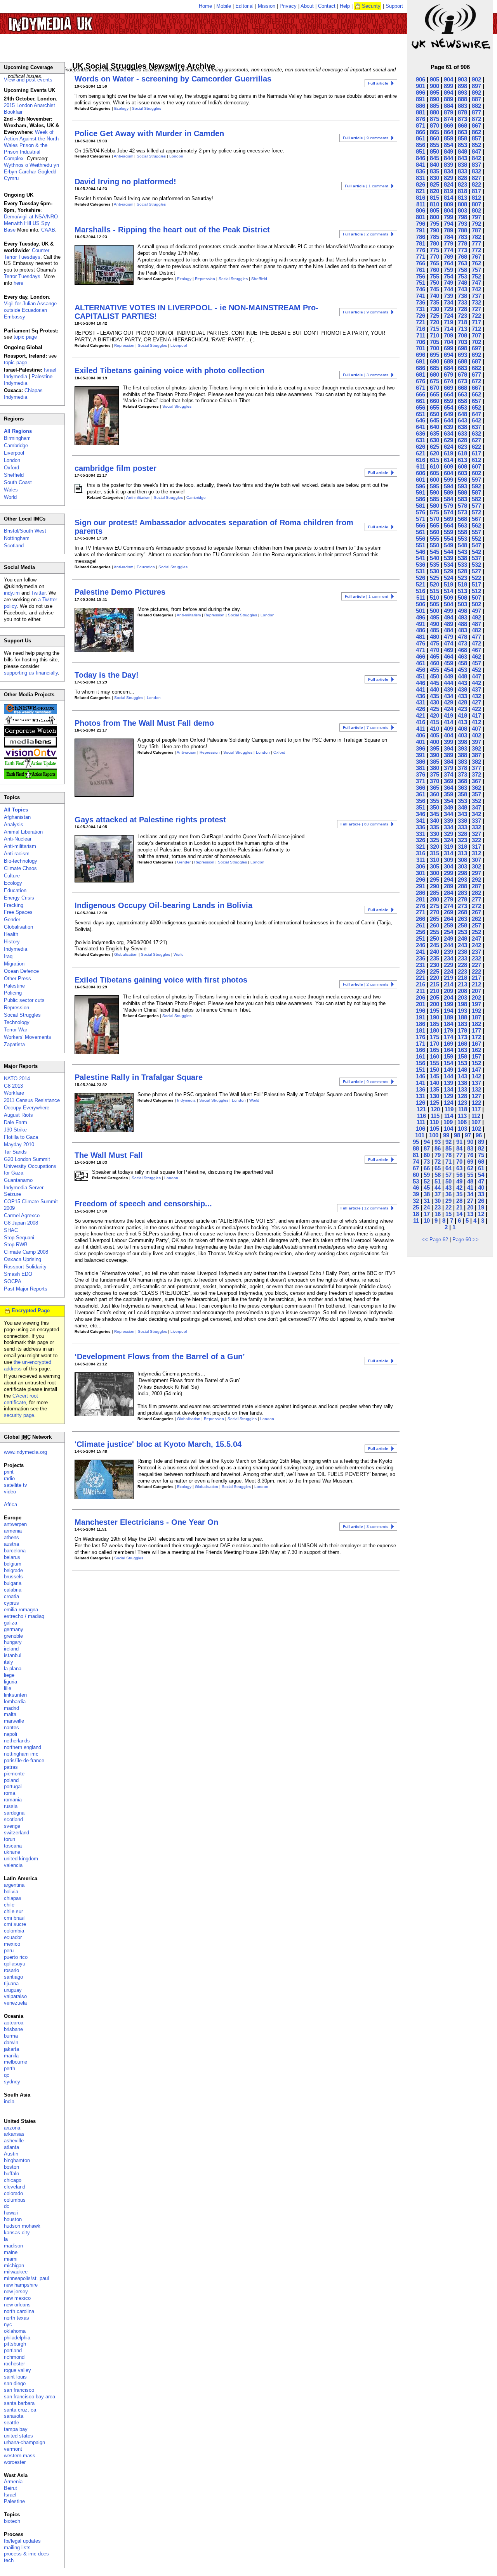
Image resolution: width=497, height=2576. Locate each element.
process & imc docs (26, 2554)
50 (448, 1181)
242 (476, 945)
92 (448, 1142)
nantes (11, 1727)
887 (476, 99)
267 (476, 912)
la (6, 2239)
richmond (14, 2357)
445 (434, 683)
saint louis (15, 2377)
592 (476, 486)
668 (462, 388)
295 (434, 880)
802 (476, 210)
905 (434, 79)
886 (421, 106)
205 (434, 997)
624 (448, 447)
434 (448, 696)
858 (462, 138)
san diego (15, 2383)
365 (434, 788)
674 (448, 381)
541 (421, 558)
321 (421, 847)
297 (476, 873)
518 (462, 584)
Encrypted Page (31, 1310)
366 (421, 788)
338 (462, 821)
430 (434, 702)
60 (416, 1175)
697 (476, 348)
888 (462, 99)
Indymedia (186, 1100)
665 (434, 394)
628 (462, 440)
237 (476, 952)
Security (371, 6)
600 (434, 480)
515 (434, 591)
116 (421, 1116)
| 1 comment (367, 186)
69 (470, 1162)
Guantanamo (18, 1180)
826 (421, 184)
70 (459, 1162)
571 (421, 519)
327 (476, 834)
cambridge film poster (116, 468)
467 (476, 650)
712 (476, 329)
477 (476, 637)
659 (448, 401)
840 (434, 165)
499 (448, 611)
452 (476, 670)
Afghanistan (17, 817)
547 (476, 545)
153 (462, 1063)
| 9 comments (366, 138)
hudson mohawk (22, 2226)
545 (434, 552)
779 (448, 243)
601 (421, 480)
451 (421, 676)
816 (421, 198)
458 (462, 663)
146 (421, 1076)
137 (476, 1083)
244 (448, 945)
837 (476, 165)
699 (448, 348)
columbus (15, 2200)
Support (394, 6)
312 (476, 853)
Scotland (14, 546)
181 (421, 1030)
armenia (13, 1531)
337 (476, 821)
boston (11, 2167)
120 (435, 1109)
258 (462, 925)
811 (421, 204)
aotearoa (14, 2023)
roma (10, 1793)
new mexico (17, 2298)
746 (421, 289)
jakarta (11, 2049)
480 (434, 637)
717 (476, 322)
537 (476, 558)
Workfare (14, 1093)
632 (476, 433)
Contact (327, 6)
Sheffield (259, 279)
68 (481, 1162)
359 (448, 794)
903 (462, 79)
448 (462, 676)
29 (448, 1201)
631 (421, 440)
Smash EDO (18, 1274)
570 (434, 519)
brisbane (13, 2029)
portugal (13, 1786)
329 (448, 834)
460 (434, 663)
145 (434, 1076)
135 (434, 1089)
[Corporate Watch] (30, 734)
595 (434, 486)
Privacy (288, 6)
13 (470, 1214)
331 (421, 834)
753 (462, 276)
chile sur (13, 1911)
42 (459, 1188)
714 (448, 329)
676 (421, 381)
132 (476, 1089)
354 (448, 801)
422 (476, 709)
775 (434, 250)
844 (448, 158)
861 (421, 138)
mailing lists (17, 2547)
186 (421, 1024)
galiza (10, 1623)
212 (476, 984)
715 (434, 329)
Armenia (13, 2482)
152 (476, 1063)
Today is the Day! (107, 675)
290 (434, 886)
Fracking (14, 905)
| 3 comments (366, 375)
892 (476, 93)
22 (448, 1207)
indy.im (12, 593)
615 (434, 460)
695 (434, 355)
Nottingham (17, 538)
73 (427, 1162)
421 (421, 715)
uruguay (13, 1990)
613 (462, 460)
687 (476, 361)
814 (448, 198)
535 (434, 565)
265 (434, 919)
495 (434, 617)
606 (421, 473)
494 (448, 617)
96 (479, 1135)
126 (421, 1103)
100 (434, 1135)
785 (434, 237)
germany (14, 1629)
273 (462, 906)
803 (462, 210)
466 (421, 657)
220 (434, 978)
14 (459, 1214)
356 (421, 801)
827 (476, 178)
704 (448, 342)
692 (476, 355)
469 (448, 650)
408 (462, 729)
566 (421, 525)
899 (448, 86)
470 (434, 650)
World (179, 954)
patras (11, 1767)
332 (476, 827)
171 (421, 1044)
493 (462, 617)
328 (462, 834)
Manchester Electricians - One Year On (146, 1522)
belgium (13, 1564)
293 (462, 880)
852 (476, 145)
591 (421, 492)
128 (462, 1096)
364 (448, 788)
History (12, 942)
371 (421, 781)
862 (476, 132)
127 (476, 1096)
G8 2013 (13, 1086)
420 (434, 715)
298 (462, 873)
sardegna (14, 1813)
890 (434, 99)
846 (421, 158)
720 (434, 322)
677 (476, 375)
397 (476, 742)
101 (420, 1135)
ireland (11, 1649)
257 (476, 925)
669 (448, 388)
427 (476, 702)
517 (476, 584)
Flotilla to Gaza (21, 1137)
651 (421, 414)
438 (462, 689)
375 (434, 774)
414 (448, 722)
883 (462, 106)
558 (462, 532)
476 (421, 643)
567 (476, 519)
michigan (14, 2265)
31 (427, 1201)
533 (462, 565)
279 (448, 899)
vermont (13, 2449)
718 (462, 322)
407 (476, 729)
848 (462, 151)
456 (421, 670)
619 (448, 453)
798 (462, 217)
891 (421, 99)
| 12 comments (364, 1208)
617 (476, 453)
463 (462, 657)
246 (421, 945)
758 (462, 270)
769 (448, 257)
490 (434, 624)
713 (462, 329)
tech (9, 2560)
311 (421, 860)
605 (434, 473)
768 (462, 257)
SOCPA (13, 1281)
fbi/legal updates (22, 2541)
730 (434, 309)
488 (462, 624)
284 (448, 893)
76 (470, 1155)
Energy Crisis (19, 898)
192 (476, 1011)
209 (448, 991)
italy (9, 1662)
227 (476, 965)
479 (448, 637)
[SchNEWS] (30, 712)
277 (476, 899)
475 (434, 643)
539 (448, 558)
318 (462, 847)
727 (476, 309)
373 (462, 774)
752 (476, 276)
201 (421, 1004)
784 (448, 237)
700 (434, 348)
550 (434, 545)
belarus (12, 1557)
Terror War (16, 1030)
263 (462, 919)
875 (434, 119)
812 (476, 198)
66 (427, 1168)
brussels (13, 1577)
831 (421, 178)
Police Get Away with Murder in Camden (149, 133)
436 (421, 696)
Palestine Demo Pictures (120, 592)
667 (476, 388)
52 (427, 1181)
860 (434, 138)
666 (421, 394)
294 (448, 880)
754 (448, 276)
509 (448, 598)
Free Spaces (18, 912)
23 (438, 1207)
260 (434, 925)
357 (476, 794)
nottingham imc (21, 1754)
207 (476, 991)
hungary (13, 1642)
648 (462, 414)
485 (434, 630)
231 (421, 965)
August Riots (18, 1115)
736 (421, 302)
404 (448, 735)
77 (459, 1155)
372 (476, 774)
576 (421, 512)
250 (434, 939)
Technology (17, 1022)
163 (462, 1050)
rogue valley (17, 2370)
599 (448, 480)
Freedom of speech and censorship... (143, 1204)
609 (448, 466)
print (9, 1472)
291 (421, 886)
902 (476, 79)
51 (438, 1181)
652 (476, 407)
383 (462, 762)
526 (421, 578)
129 (448, 1096)
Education (146, 567)
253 (462, 932)
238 (462, 952)
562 (476, 525)
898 (462, 86)
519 (448, 584)
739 (448, 296)
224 (448, 971)
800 (434, 217)
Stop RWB (16, 1245)
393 (462, 748)
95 (416, 1142)
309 (448, 860)
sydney (12, 2082)
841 (421, 165)
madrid (11, 1708)
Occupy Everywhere (27, 1108)
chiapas (13, 1898)
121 (421, 1109)
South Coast (18, 482)
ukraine (12, 1852)
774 (448, 250)
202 (476, 997)
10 (427, 1221)
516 (421, 591)
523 (462, 578)
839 (448, 165)
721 (421, 322)
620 (434, 453)
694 (448, 355)
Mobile (224, 6)
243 (462, 945)
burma (11, 2036)
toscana (13, 1846)
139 (448, 1083)
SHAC (11, 1230)
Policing (13, 993)
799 (448, 217)
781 (421, 243)
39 (416, 1194)
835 (434, 171)
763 (462, 263)
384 (448, 762)
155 (434, 1063)
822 (476, 184)
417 (476, 715)
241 (421, 952)
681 (421, 375)
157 (476, 1056)
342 (476, 814)
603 (462, 473)
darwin (11, 2042)
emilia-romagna (21, 1610)
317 (476, 847)
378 (462, 768)
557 (476, 532)
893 (462, 93)
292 (476, 880)
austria (11, 1544)
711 (421, 335)
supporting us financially (31, 673)
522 (476, 578)
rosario (11, 1970)
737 (476, 296)
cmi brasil (15, 1918)
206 (421, 997)
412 (476, 722)
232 (476, 958)
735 (434, 302)
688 (462, 361)
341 (421, 821)
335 (434, 827)
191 (421, 1017)
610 (434, 466)
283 (462, 893)
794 (448, 224)
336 (421, 827)
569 (448, 519)
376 (421, 774)
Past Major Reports (26, 1289)
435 (434, 696)
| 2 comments (366, 234)
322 (476, 840)
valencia (13, 1865)
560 (434, 532)
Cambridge (196, 497)
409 (448, 729)
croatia (11, 1596)
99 (446, 1135)
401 (421, 742)
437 (476, 689)
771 (421, 257)
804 (448, 210)
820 (434, 191)
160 (434, 1056)
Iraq (8, 956)
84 (459, 1148)
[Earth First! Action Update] (30, 767)
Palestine (14, 986)
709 (448, 335)
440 (434, 689)
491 (421, 624)
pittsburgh (15, 2344)
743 (462, 289)
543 (462, 552)
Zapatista (14, 1044)
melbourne (16, 2062)
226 (421, 971)
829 (448, 178)
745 (434, 289)
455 (434, 670)
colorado (13, 2193)
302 (476, 866)
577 (476, 506)
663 (462, 394)
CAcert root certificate (21, 1399)
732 (476, 302)
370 (434, 781)
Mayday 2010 (19, 1144)
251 (421, 939)
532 (476, 565)
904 (448, 79)
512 (476, 591)
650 (434, 414)
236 (421, 958)
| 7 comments (366, 727)
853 (462, 145)
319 (448, 847)
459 (448, 663)
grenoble (13, 1636)
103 (462, 1129)
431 (421, 702)
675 (434, 381)
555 (434, 539)
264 (448, 919)
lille (8, 1688)
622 (476, 447)
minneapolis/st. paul (26, 2278)
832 (476, 171)
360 (434, 794)
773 (462, 250)
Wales (11, 490)
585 (434, 499)
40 (481, 1188)
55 (470, 1175)
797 (476, 217)
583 (462, 499)
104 (448, 1129)
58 (438, 1175)
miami (11, 2259)
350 (434, 807)
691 (421, 361)
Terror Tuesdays (22, 276)
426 (421, 709)
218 (462, 978)
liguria (10, 1682)
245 (434, 945)
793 (462, 224)
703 (462, 342)
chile (9, 1905)
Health (11, 934)
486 (421, 630)
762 (476, 263)
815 (434, 198)
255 (434, 932)
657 (476, 401)
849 (448, 151)
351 (421, 807)
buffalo (11, 2174)
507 (476, 598)
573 (462, 512)
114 (449, 1116)
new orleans (17, 2305)
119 (449, 1109)
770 (434, 257)
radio (9, 1478)
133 (462, 1089)
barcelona (15, 1551)
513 (462, 591)
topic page (25, 337)
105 (434, 1129)
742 (476, 289)
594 (448, 486)
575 (434, 512)
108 (462, 1122)
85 (448, 1148)
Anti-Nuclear (18, 839)
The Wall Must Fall (109, 1155)
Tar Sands (15, 1152)
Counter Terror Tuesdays (27, 254)
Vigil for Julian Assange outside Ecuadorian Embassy (30, 310)
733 (462, 302)
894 (448, 93)
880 (434, 112)
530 (434, 571)
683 (462, 368)
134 (448, 1089)
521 (421, 584)
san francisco (19, 2390)
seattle (11, 2423)
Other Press (17, 978)
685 (434, 368)
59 (427, 1175)
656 (421, 407)
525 (434, 578)
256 (421, 932)
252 (476, 932)
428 (462, 702)
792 (476, 224)
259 (448, 925)
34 (470, 1194)
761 (421, 270)
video (10, 1492)
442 (476, 683)
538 (462, 558)
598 (462, 480)
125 (434, 1103)
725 (434, 316)
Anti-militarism (138, 497)
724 (448, 316)
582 (476, 499)
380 (434, 768)
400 (434, 742)
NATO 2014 (17, 1079)
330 (434, 834)
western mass (20, 2456)
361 (421, 794)
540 (434, 558)
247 (476, 939)
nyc (8, 2324)
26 (481, 1201)
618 (462, 453)
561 (421, 532)
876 (421, 119)
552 (476, 539)
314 (448, 853)
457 (476, 663)
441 (421, 689)
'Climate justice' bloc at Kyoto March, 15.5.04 (158, 1444)
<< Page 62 (435, 1240)
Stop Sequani (19, 1238)
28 (459, 1201)
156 (421, 1063)
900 (434, 86)
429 (448, 702)
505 (434, 604)
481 (421, 637)
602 (476, 473)
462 (476, 657)
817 (476, 191)
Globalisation (126, 954)
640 (434, 427)
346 (421, 814)
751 (421, 283)
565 (434, 525)
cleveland (15, 2187)
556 (421, 539)
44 (438, 1188)
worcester (15, 2462)
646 (421, 420)
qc (7, 2075)
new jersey (16, 2291)
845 (434, 158)
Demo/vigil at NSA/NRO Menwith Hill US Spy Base (31, 223)
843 (462, 158)
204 (448, 997)
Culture (12, 876)
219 (448, 978)
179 (448, 1030)
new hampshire (21, 2285)
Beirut (10, 2488)
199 (448, 1004)
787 (476, 230)
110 (434, 1122)
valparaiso (15, 1996)
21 (459, 1207)
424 (448, 709)
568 (462, 519)
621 (421, 453)
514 (448, 591)
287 (476, 886)
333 (462, 827)
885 (434, 106)
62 (470, 1168)
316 (421, 853)
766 (421, 263)
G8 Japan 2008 (21, 1223)
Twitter (38, 593)
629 (448, 440)
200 (434, 1004)
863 (462, 132)
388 (462, 755)
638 (462, 427)
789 (448, 230)
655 (434, 407)
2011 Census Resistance (32, 1100)
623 (462, 447)
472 (476, 643)
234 (448, 958)
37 (438, 1194)
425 (434, 709)
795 (434, 224)
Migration (14, 964)
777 (476, 243)
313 (462, 853)
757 (476, 270)
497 (476, 611)
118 (463, 1109)
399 (448, 742)
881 (421, 112)
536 (421, 565)
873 (462, 119)
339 (448, 821)
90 (470, 1142)
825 (434, 184)
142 (476, 1076)
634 (448, 433)
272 (476, 906)
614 (448, 460)
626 (421, 447)
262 (476, 919)
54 (481, 1175)
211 (421, 991)
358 (462, 794)
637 (476, 427)
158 (462, 1056)
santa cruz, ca (20, 2410)
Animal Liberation (23, 832)
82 (481, 1148)
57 (448, 1175)
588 (462, 492)
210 (434, 991)
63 (459, 1168)
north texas (17, 2318)
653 (462, 407)
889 (448, 99)
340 (434, 821)
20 (470, 1207)
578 (462, 506)
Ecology (121, 108)
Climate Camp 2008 (26, 1252)
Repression (205, 279)
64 (448, 1168)
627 (476, 440)
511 (421, 598)
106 (421, 1129)
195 (434, 1011)
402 (476, 735)
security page (19, 1415)
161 (421, 1056)
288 (462, 886)
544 (448, 552)
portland (13, 2350)
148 (462, 1070)
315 (434, 853)
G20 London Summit (27, 1159)
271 (421, 912)
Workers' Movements (28, 1037)
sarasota (14, 2416)
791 (421, 230)
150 (434, 1070)
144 (448, 1076)
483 (462, 630)
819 (448, 191)
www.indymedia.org (25, 1452)
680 (434, 375)
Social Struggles (147, 108)
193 (462, 1011)
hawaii (11, 2213)
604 (448, 473)
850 (434, 151)
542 (476, 552)
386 (421, 762)
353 (462, 801)
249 (448, 939)
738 (462, 296)
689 (448, 361)
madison (13, 2246)
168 (462, 1044)
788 (462, 230)
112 (476, 1116)
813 (462, 198)
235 (434, 958)
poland (11, 1780)
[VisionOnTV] (30, 756)
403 (462, 735)
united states (18, 2436)
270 (434, 912)
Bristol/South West (25, 531)
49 (459, 1181)
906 (421, 79)
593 (462, 486)
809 (448, 204)
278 (462, 899)
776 (421, 250)
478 (462, 637)
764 (448, 263)
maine (11, 2252)
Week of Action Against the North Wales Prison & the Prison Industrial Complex (31, 145)
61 (481, 1168)
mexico (12, 1944)
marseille (14, 1721)
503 (462, 604)
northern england (23, 1747)
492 (476, 617)
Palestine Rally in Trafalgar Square (139, 1077)
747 (476, 283)
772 (476, 250)
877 (476, 112)
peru (9, 1951)
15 (448, 1214)
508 (462, 598)
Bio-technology (21, 861)
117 (476, 1109)
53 (416, 1181)
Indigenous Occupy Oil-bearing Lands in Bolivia (163, 905)
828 (462, 178)
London (176, 156)
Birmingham (17, 438)
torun (10, 1839)
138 (462, 1083)
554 (448, 539)
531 (421, 571)
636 (421, 433)
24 (427, 1207)
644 (448, 420)
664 (448, 394)
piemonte (14, 1774)
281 (421, 899)
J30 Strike (15, 1130)
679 (448, 375)
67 (416, 1168)
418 (462, 715)
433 (462, 696)
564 (448, 525)
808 (462, 204)
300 (434, 873)
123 (462, 1103)
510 (434, 598)
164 (448, 1050)
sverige (12, 1826)
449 (448, 676)
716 (421, 329)
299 (448, 873)
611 (421, 466)
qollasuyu (15, 1964)
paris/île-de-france (24, 1760)
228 (462, 965)
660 (434, 401)
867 (476, 125)
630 (434, 440)
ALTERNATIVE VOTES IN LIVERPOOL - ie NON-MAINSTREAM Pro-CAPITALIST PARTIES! (196, 312)
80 (427, 1155)
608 (462, 466)
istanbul (13, 1655)
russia (11, 1806)
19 (481, 1207)
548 (462, 545)
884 (448, 106)
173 (462, 1037)
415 (434, 722)
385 (434, 762)
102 (476, 1129)
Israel (10, 2495)
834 (448, 171)
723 (462, 316)
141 (421, 1083)
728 (462, 309)
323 (462, 840)
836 (421, 171)
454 (448, 670)
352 (476, 801)
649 (448, 414)
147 (476, 1070)
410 (434, 729)
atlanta (11, 2147)
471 (421, 650)
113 (462, 1116)
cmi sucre (15, 1924)
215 (434, 984)
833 (462, 171)
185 (434, 1024)
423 (462, 709)
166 (421, 1050)
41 (470, 1188)
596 (421, 486)
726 (421, 316)
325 (434, 840)
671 (421, 388)
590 (434, 492)
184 (448, 1024)
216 (421, 984)
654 (448, 407)
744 (448, 289)
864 (448, 132)
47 (481, 1181)
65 (438, 1168)
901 (421, 86)
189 (448, 1017)
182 (476, 1024)
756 (421, 276)
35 (459, 1194)
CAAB (48, 230)
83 (470, 1148)
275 (434, 906)
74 (416, 1162)
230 (434, 965)
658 (462, 401)
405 (434, 735)
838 (462, 165)
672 (476, 381)
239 (448, 952)
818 (462, 191)
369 (448, 781)
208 (462, 991)
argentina (14, 1885)
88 (416, 1148)
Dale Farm (16, 1122)
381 (421, 768)
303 (462, 866)
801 (421, 217)
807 (476, 204)
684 (448, 368)
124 (448, 1103)
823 (462, 184)
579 (448, 506)
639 (448, 427)
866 (421, 132)
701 (421, 348)
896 (421, 93)
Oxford (279, 752)
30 (438, 1201)
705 (434, 342)
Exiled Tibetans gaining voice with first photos (161, 980)
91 (459, 1142)
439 (448, 689)
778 (462, 243)
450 (434, 676)
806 (421, 210)
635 (434, 433)
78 (448, 1155)
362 (476, 788)
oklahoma (15, 2331)
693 (462, 355)
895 (434, 93)
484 (448, 630)
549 (448, 545)
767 (476, 257)
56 (459, 1175)
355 (434, 801)
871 (421, 125)
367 (476, 781)
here (18, 283)
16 (438, 1214)
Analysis (14, 824)
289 (448, 886)
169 (448, 1044)
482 (476, 630)
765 (434, 263)
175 (434, 1037)
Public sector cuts (24, 1000)
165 (434, 1050)
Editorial (244, 6)
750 (434, 283)
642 (476, 420)
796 (421, 224)
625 (434, 447)
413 (462, 722)
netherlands (17, 1741)
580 (434, 506)
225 (434, 971)
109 (448, 1122)
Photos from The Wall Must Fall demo (144, 723)
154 (448, 1063)
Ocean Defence (21, 971)
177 (476, 1030)
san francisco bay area (30, 2397)
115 (435, 1116)
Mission (267, 6)
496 (421, 617)
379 (448, 768)
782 (476, 237)
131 (421, 1096)
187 (476, 1017)
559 (448, 532)
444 (448, 683)
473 (462, 643)
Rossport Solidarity (25, 1267)
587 (476, 492)
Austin (11, 2154)
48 (470, 1181)
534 (448, 565)
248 (462, 939)
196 (421, 1011)
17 (427, 1214)
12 (481, 1214)
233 (462, 958)
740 (434, 296)
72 (438, 1162)
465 (434, 657)
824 (448, 184)
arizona (12, 2128)
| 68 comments (364, 824)
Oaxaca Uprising (23, 1259)
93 (438, 1142)
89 (481, 1142)
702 (476, 342)
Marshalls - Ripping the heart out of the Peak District (172, 230)
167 (476, 1044)
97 (468, 1135)
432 (476, 696)
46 (416, 1188)
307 (476, 860)
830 (434, 178)
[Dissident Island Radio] (30, 723)
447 (476, 676)
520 (434, 584)
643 (462, 420)
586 (421, 499)
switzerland (17, 1833)
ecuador (13, 1937)
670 (434, 388)
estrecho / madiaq (24, 1616)
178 (462, 1030)
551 (421, 545)
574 (448, 512)
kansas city (17, 2233)
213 (462, 984)
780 (434, 243)
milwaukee (16, 2272)
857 (476, 138)
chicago (13, 2180)
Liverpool (179, 345)
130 (434, 1096)
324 (448, 840)
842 (476, 158)
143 (462, 1076)
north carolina (19, 2311)
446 (421, 683)
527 (476, 571)
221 (421, 978)
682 (476, 368)
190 (434, 1017)
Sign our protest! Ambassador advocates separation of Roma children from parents (214, 527)
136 (421, 1089)
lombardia (15, 1701)
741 (421, 296)
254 (448, 932)
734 (448, 302)
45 (427, 1188)
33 (481, 1194)
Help (345, 6)
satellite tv (16, 1485)
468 (462, 650)
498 (462, 611)
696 (421, 355)
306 (421, 866)
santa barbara (19, 2403)
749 (448, 283)
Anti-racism (123, 156)
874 (448, 119)
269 (448, 912)
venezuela (15, 2003)
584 (448, 499)
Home (205, 6)
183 (462, 1024)
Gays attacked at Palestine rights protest (150, 820)
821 (421, 191)
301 (421, 873)
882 (476, 106)
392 (476, 748)
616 (421, 460)
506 (421, 604)
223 (462, 971)
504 (448, 604)
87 (427, 1148)
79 (438, 1155)
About (307, 6)
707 (476, 335)
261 (421, 925)
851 (421, 151)
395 (434, 748)
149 (448, 1070)
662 (476, 394)
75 (481, 1155)
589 (448, 492)
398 (462, 742)
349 (448, 807)
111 (421, 1122)
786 (421, 237)
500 (434, 611)
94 (427, 1142)
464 (448, 657)
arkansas (14, 2134)
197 (476, 1004)
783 (462, 237)
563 (462, 525)
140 (434, 1083)
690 (434, 361)
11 (416, 1221)
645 (434, 420)
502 (476, 604)
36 (448, 1194)
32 (416, 1201)
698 (462, 348)
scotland (13, 1819)
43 (448, 1188)
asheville (14, 2141)
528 (462, 571)
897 (476, 86)
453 (462, 670)
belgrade (13, 1570)
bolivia (11, 1892)
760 (434, 270)
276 (421, 906)
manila (11, 2056)
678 (462, 375)
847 (476, 151)
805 (434, 210)
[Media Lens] (30, 745)
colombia (14, 1931)
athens (11, 1537)
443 (462, 683)
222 (476, 971)
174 (448, 1037)
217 (476, 978)
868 (462, 125)
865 (434, 132)
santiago (13, 1977)
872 (476, 119)
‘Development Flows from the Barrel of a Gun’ (160, 1356)
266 (421, 919)
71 (448, 1162)
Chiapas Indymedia (23, 394)
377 (476, 768)
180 (434, 1030)
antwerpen (15, 1524)
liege (9, 1675)
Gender (184, 862)
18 (416, 1214)
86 (438, 1148)
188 (462, 1017)
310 (434, 860)
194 (448, 1011)
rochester (14, 2364)
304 (448, 866)
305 (434, 866)
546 (421, 552)
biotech (12, 2521)
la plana (13, 1669)
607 (476, 466)
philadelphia (17, 2338)
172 (476, 1037)
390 (434, 755)
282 (476, 893)
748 (462, 283)
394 (448, 748)
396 (421, 748)
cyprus (11, 1603)
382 (476, 762)
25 (416, 1207)
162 (476, 1050)
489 (448, 624)
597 (476, 480)
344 (448, 814)
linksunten (15, 1695)
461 (421, 663)
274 (448, 906)
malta (10, 1714)
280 (434, 899)
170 (434, 1044)
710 (434, 335)
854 (448, 145)
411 (421, 729)
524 (448, 578)
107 (476, 1122)
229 (448, 965)
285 (434, 893)
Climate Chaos (20, 868)
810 (434, 204)
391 (421, 755)
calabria (13, 1590)
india (9, 2101)
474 (448, 643)
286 (421, 893)
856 (421, 145)
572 (476, 512)
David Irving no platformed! (125, 182)
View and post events (28, 80)
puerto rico (16, 1957)
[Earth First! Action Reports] (30, 778)
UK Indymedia (74, 20)
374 (448, 774)
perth (10, 2068)
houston (13, 2219)
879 (448, 112)
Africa (10, 1504)
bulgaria (13, 1583)
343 (462, 814)
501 (421, 611)
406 (421, 735)
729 (448, 309)
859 (448, 138)
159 (448, 1056)
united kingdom (21, 1859)
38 (427, 1194)
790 (434, 230)
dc (7, 2206)
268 (462, 912)
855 (434, 145)
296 (421, 880)
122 (476, 1103)
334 (448, 827)
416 (421, 722)
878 (462, 112)
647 (476, 414)
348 (462, 807)
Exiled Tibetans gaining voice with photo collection (169, 370)
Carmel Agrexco (22, 1215)
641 (421, 427)
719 (448, 322)
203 (462, 997)
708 (462, 335)
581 (421, 506)
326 (421, 840)
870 (434, 125)
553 (462, 539)
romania (13, 1800)
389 (448, 755)
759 (448, 270)
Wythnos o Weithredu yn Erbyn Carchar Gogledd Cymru (31, 172)
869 (448, 125)
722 (476, 316)
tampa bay (16, 2429)
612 (476, 460)
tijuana (11, 1983)
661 (421, 401)
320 (434, 847)
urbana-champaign (24, 2442)
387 (476, 755)
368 (462, 781)
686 (421, 368)
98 (457, 1135)
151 (421, 1070)
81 (416, 1155)
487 (476, 624)
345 (434, 814)
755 (434, 276)
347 (476, 807)
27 (470, 1201)
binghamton (17, 2160)
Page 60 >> (466, 1240)
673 (462, 381)
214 (448, 984)
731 (421, 309)
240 (434, 952)
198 (462, 1004)
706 (421, 342)
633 (462, 433)
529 (448, 571)
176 (421, 1037)
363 (462, 788)
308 (462, 860)
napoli (10, 1734)
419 (448, 715)
